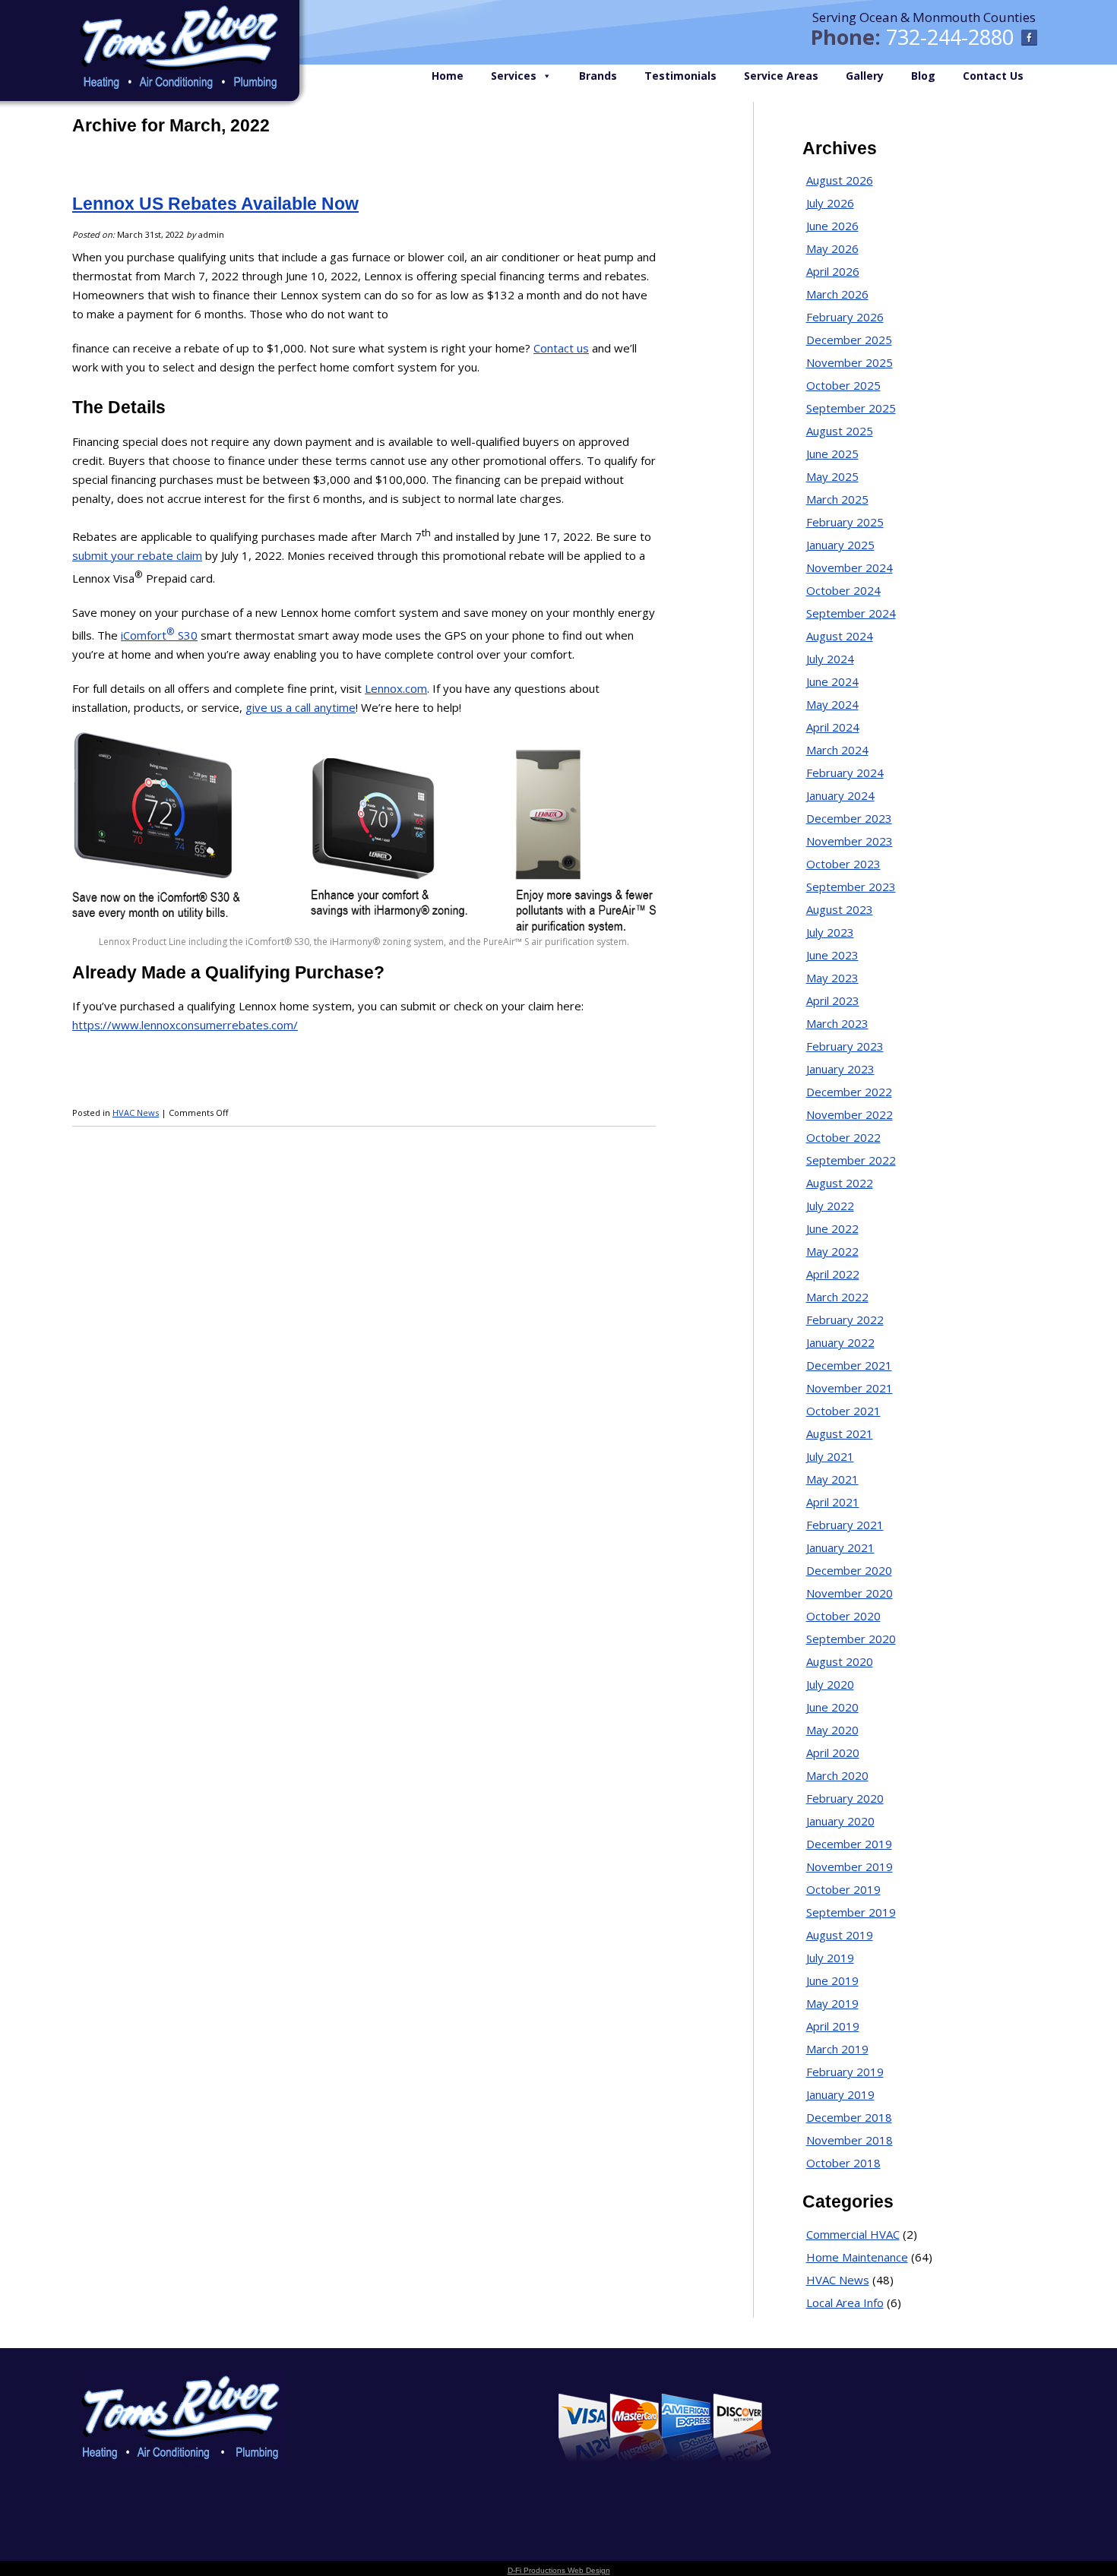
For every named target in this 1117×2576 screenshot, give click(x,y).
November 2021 (850, 1388)
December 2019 (849, 1844)
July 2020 (830, 1684)
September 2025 (851, 408)
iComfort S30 (159, 635)
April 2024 (833, 727)
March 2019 (837, 2049)
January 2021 (840, 1547)
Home (448, 76)
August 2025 (840, 431)
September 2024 (851, 613)
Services (514, 76)
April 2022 (833, 1274)
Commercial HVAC (853, 2234)
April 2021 (833, 1502)
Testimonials (680, 76)
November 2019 (850, 1866)
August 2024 (840, 636)
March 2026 (837, 294)
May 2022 (832, 1251)
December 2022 (849, 1092)
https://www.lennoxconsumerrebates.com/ (185, 1025)
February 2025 (845, 522)
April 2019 (833, 2026)
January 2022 (840, 1342)
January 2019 (840, 2094)
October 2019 (843, 1889)
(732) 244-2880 (986, 2406)
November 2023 (850, 841)
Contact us (561, 348)
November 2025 (850, 362)
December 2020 (849, 1570)
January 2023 (840, 1069)
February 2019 (845, 2072)
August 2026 (840, 180)
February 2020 (845, 1798)
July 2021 (830, 1456)
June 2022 (832, 1228)
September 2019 (851, 1912)
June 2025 (832, 454)
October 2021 (843, 1411)
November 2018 (850, 2140)
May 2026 (832, 248)
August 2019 (840, 1935)
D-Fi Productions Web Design (559, 2570)
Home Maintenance (857, 2257)
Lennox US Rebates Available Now (215, 204)
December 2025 (849, 340)
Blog (923, 76)
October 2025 (843, 385)
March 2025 (837, 499)
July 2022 (830, 1206)
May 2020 (832, 1730)
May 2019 (832, 2003)
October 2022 (843, 1137)
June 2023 (832, 955)
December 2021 (849, 1365)
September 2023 (851, 887)
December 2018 (849, 2117)
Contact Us (993, 76)
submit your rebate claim (137, 555)
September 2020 (851, 1639)
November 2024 (850, 567)
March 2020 (837, 1775)
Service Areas (781, 76)
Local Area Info (845, 2303)
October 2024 (843, 590)
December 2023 (849, 818)
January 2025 (840, 545)
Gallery (865, 76)
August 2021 (840, 1433)
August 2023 (840, 909)
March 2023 (837, 1023)
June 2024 (832, 681)
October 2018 (843, 2163)
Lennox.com (396, 688)
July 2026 (830, 203)
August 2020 (840, 1661)
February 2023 (845, 1046)
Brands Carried (383, 2417)
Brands (598, 76)
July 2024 (830, 659)
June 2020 (832, 1707)
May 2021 (832, 1479)
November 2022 (850, 1114)
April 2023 (833, 1000)
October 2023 (843, 864)
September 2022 (851, 1160)
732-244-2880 (950, 37)
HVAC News (136, 1113)
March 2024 (837, 750)
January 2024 (840, 795)
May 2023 (832, 978)
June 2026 (832, 226)
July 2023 (830, 932)
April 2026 (833, 271)
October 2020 (843, 1616)
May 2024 (832, 704)
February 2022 (845, 1320)
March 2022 (837, 1297)
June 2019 (832, 1980)
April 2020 (833, 1753)
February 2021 (845, 1525)
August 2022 (840, 1183)
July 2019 (830, 1958)
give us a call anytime (301, 707)
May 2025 (832, 476)
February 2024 (845, 773)
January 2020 (840, 1821)
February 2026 (845, 317)
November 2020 (850, 1593)
